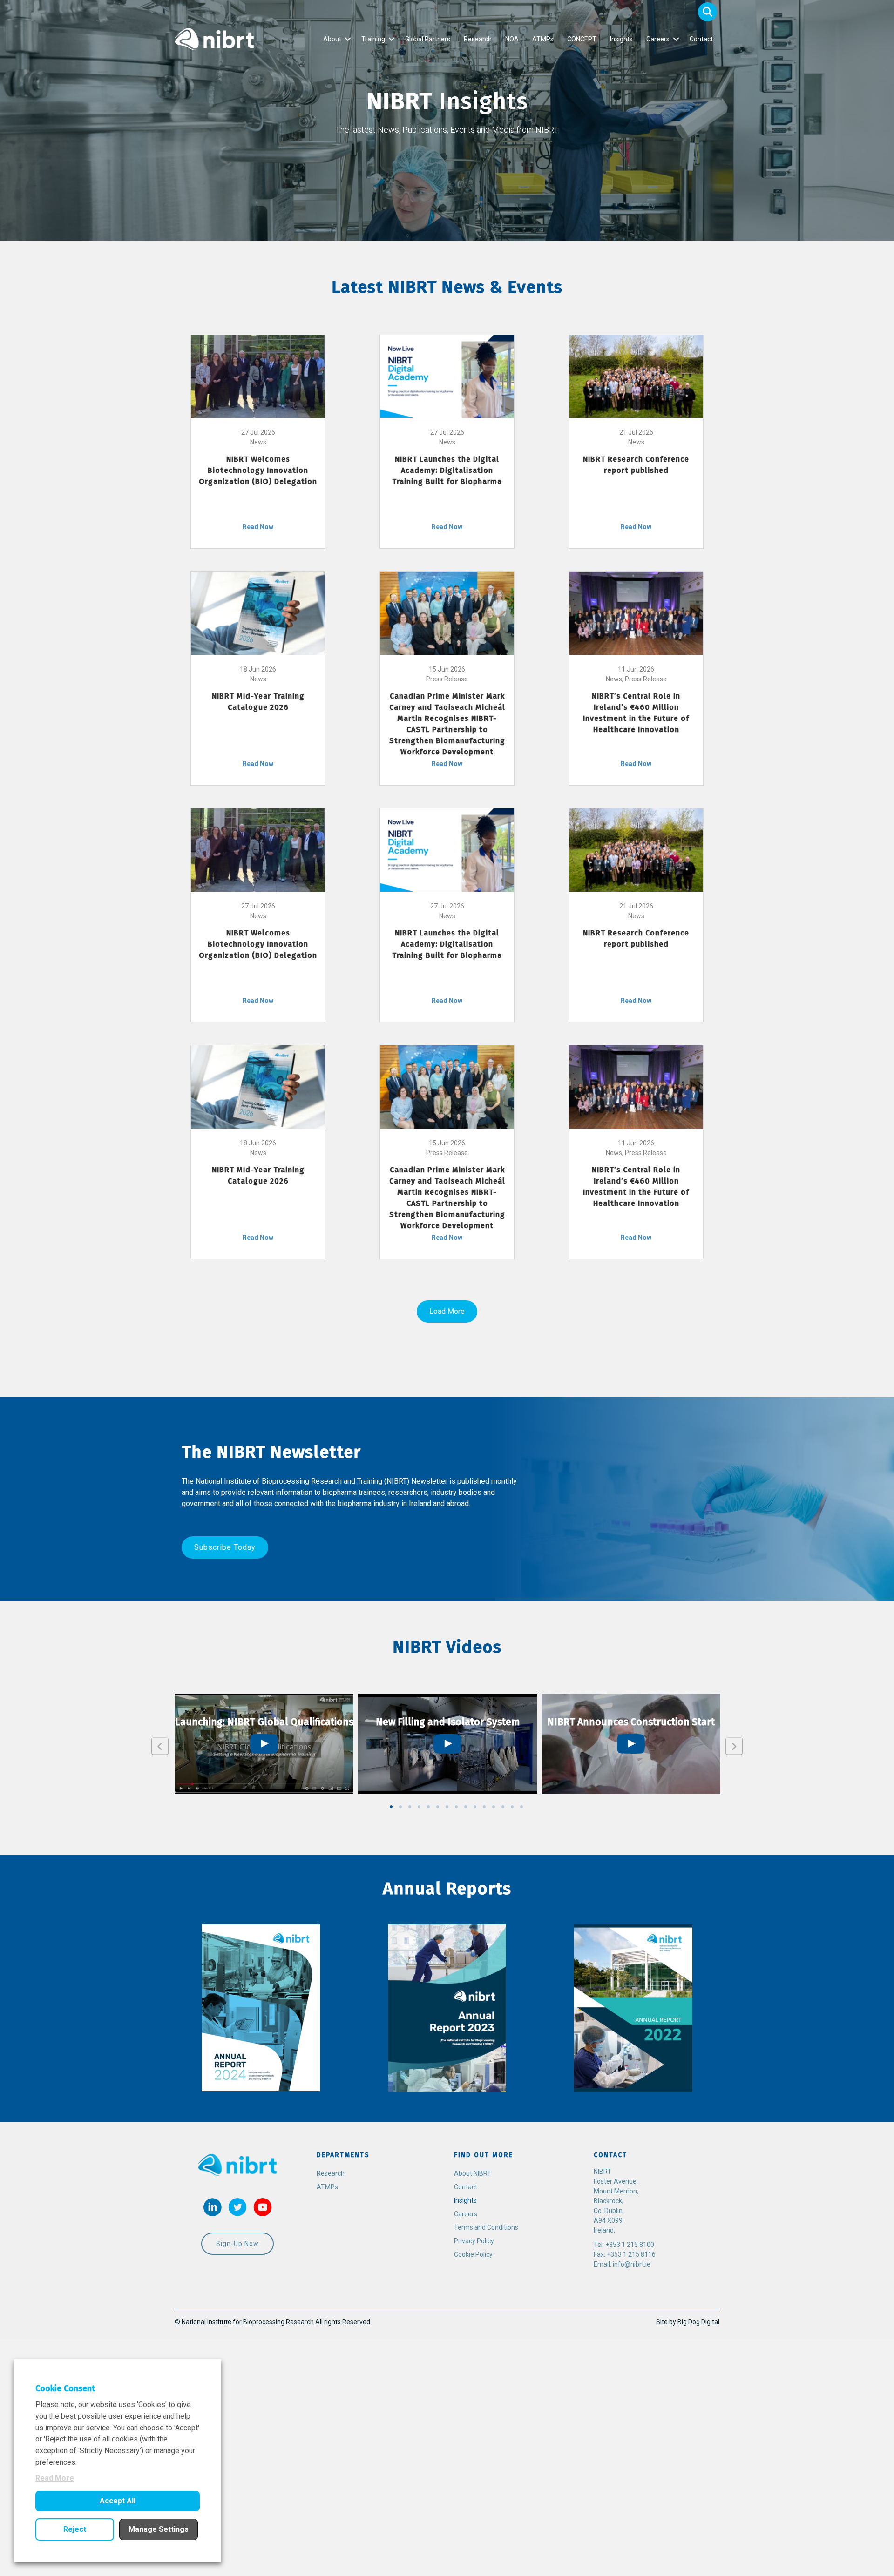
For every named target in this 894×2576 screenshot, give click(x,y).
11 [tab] (484, 1807)
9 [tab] (466, 1807)
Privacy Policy (474, 2241)
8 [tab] (456, 1807)
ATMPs (543, 39)
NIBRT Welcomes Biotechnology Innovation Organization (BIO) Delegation (258, 470)
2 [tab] (400, 1807)
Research (478, 39)
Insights (621, 39)
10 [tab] (475, 1807)
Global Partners (428, 39)
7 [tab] (447, 1807)
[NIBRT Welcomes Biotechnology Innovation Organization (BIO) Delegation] (258, 376)
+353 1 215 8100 (630, 2245)
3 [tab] (410, 1807)
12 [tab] (494, 1807)
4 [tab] (419, 1807)
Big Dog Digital (698, 2322)
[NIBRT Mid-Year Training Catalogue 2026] (258, 612)
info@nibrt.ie (632, 2264)
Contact (701, 39)
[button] (708, 12)
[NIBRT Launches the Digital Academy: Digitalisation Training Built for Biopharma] (447, 376)
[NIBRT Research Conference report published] (636, 376)
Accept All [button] (118, 2501)
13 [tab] (503, 1807)
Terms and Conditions (486, 2227)
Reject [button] (75, 2529)
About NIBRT (473, 2173)
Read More (55, 2478)
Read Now (258, 527)
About (332, 39)
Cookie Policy (473, 2254)
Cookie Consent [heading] (65, 2388)
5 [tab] (428, 1807)
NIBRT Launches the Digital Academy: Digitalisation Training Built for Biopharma (447, 470)
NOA (512, 39)
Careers (658, 39)
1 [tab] (391, 1807)
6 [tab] (438, 1807)
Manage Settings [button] (159, 2529)
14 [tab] (512, 1807)
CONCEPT (582, 39)
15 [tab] (521, 1807)
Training (373, 39)
